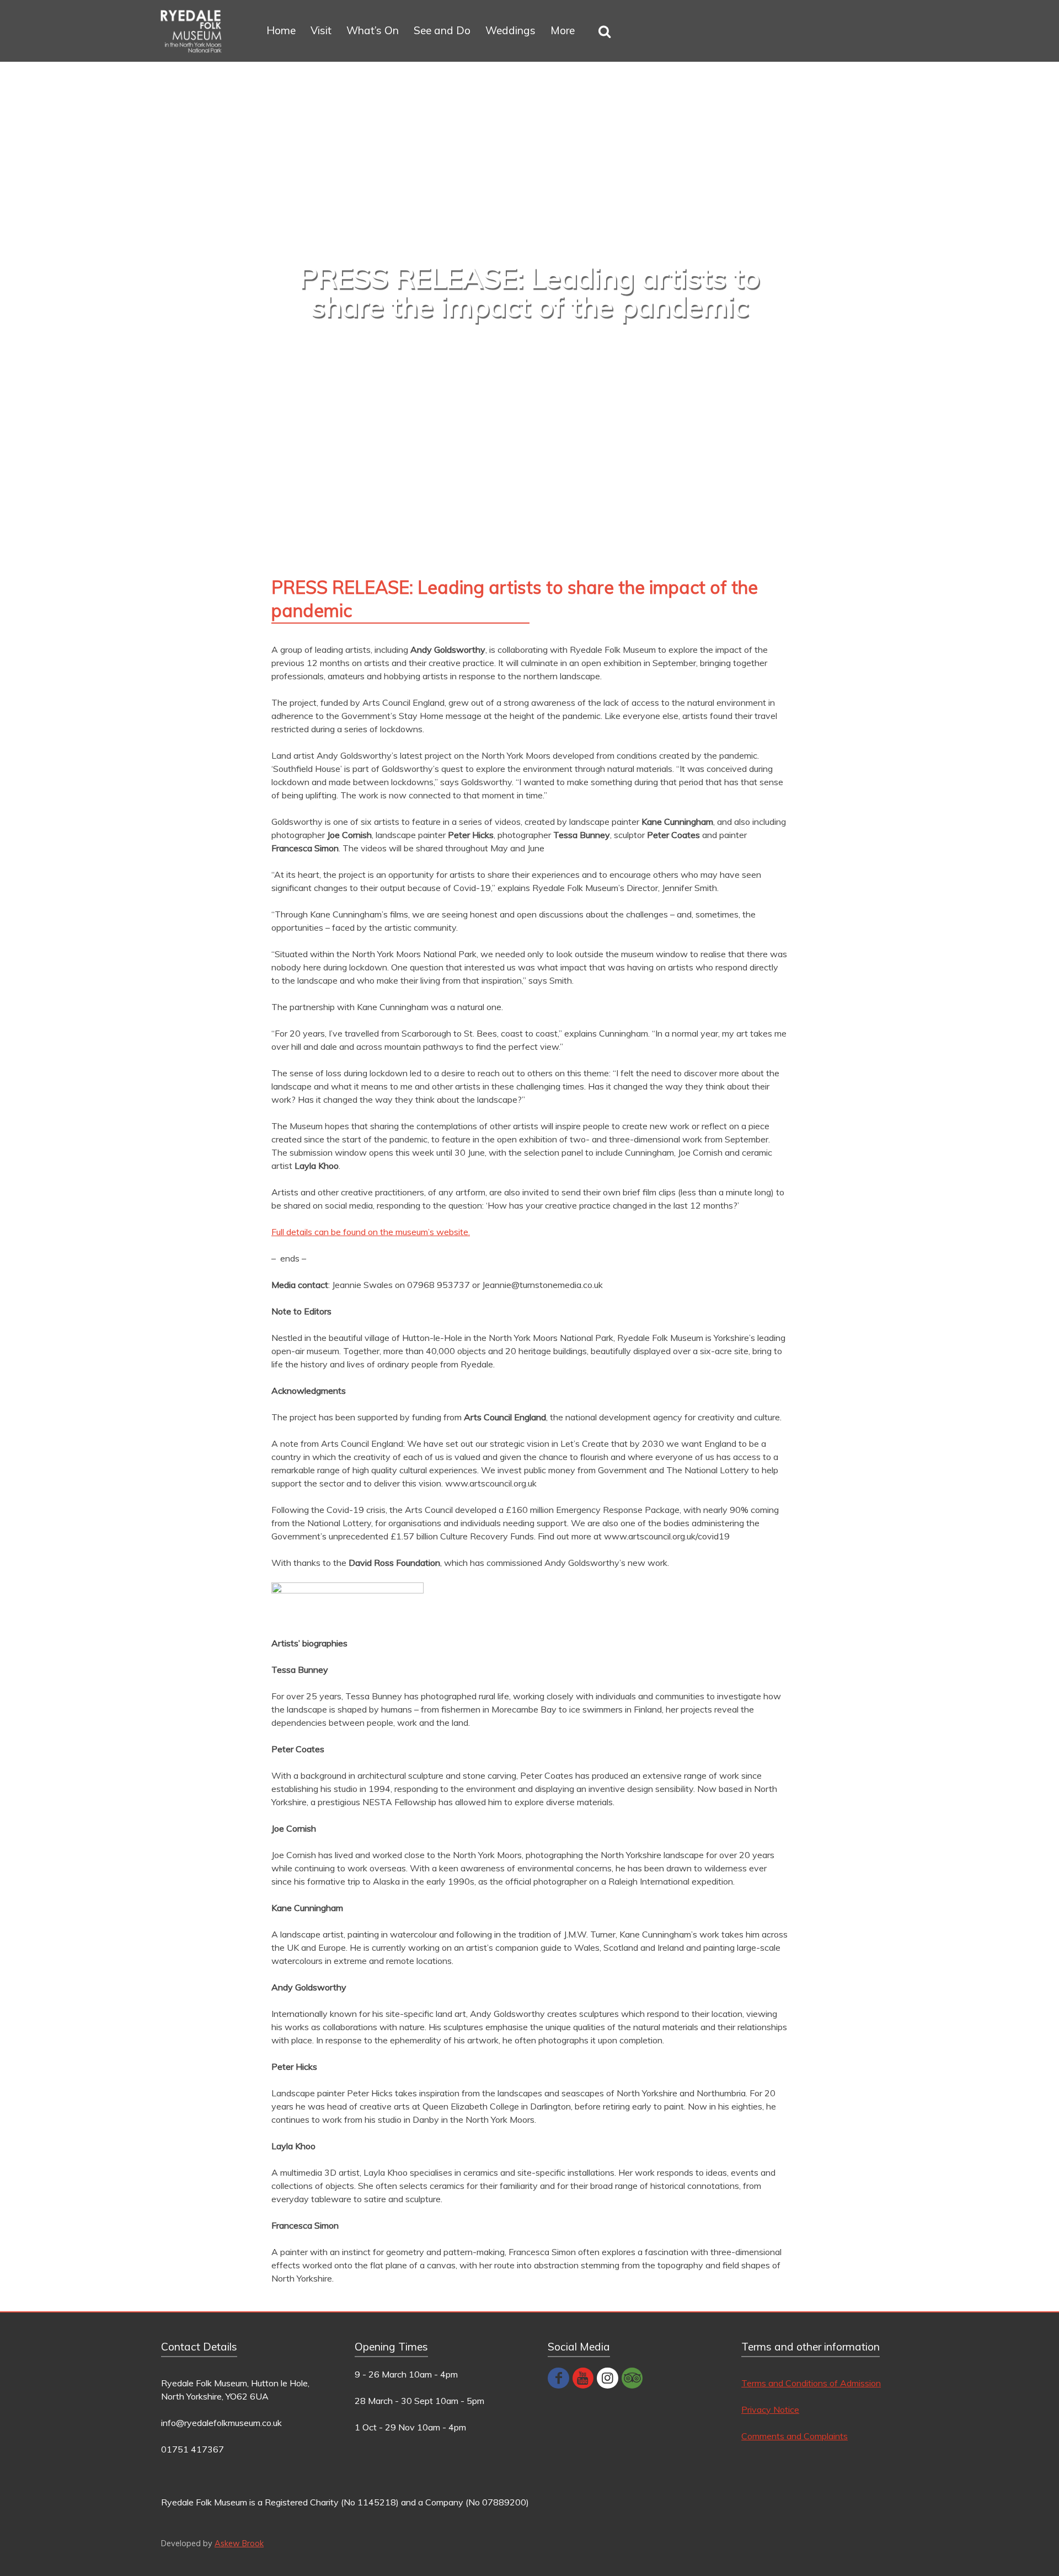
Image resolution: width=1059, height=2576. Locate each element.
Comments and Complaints (795, 2436)
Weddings (510, 31)
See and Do (442, 31)
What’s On (373, 31)
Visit (321, 31)
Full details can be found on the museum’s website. (371, 1232)
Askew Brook (239, 2543)
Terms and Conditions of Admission (811, 2383)
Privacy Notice (770, 2409)
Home (281, 31)
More (563, 31)
